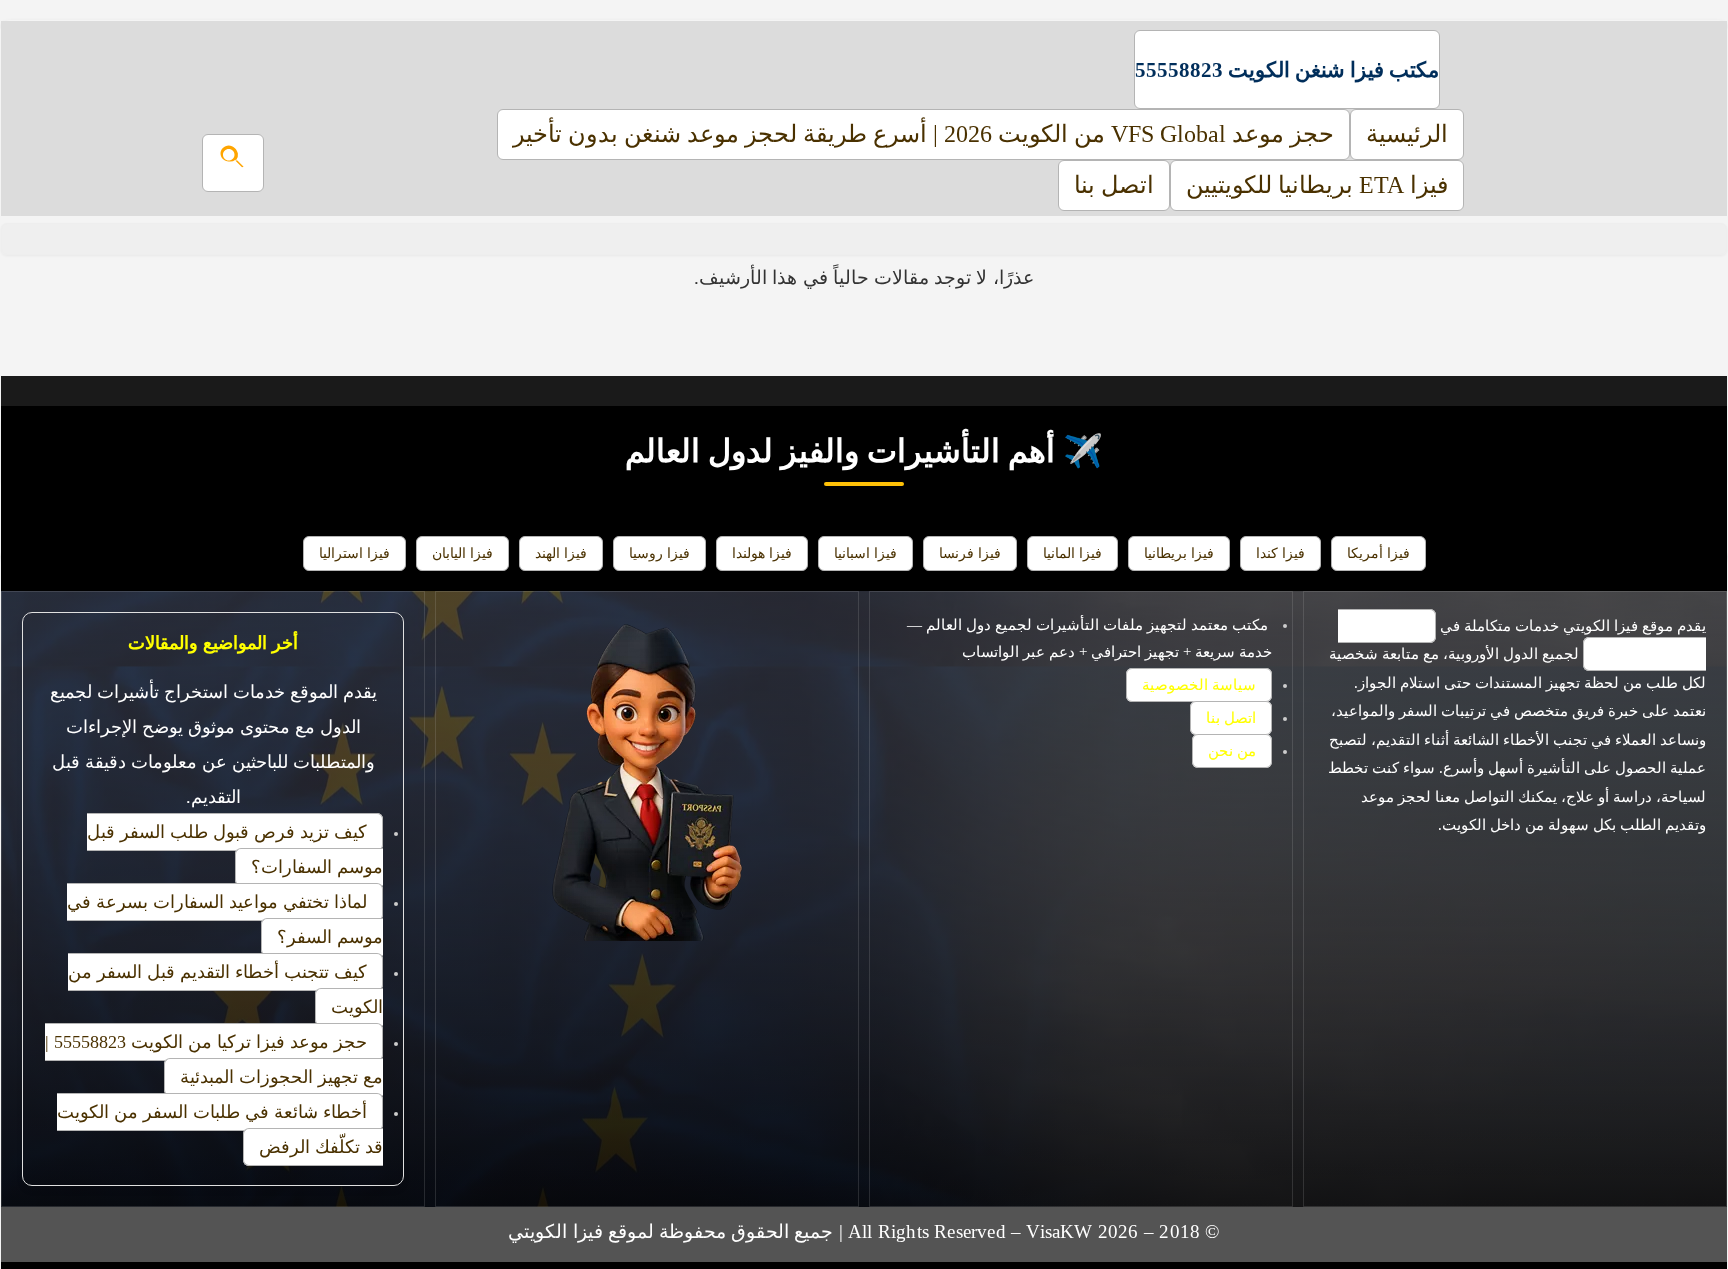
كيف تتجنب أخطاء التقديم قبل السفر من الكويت (225, 989)
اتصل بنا (1114, 185)
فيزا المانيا (1072, 553)
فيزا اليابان (462, 553)
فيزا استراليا (354, 553)
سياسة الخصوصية (1199, 685)
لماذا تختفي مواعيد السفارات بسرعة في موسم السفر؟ (225, 919)
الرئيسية (1407, 134)
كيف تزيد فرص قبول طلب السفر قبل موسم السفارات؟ (235, 849)
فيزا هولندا (762, 553)
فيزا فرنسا (970, 553)
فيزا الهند (561, 553)
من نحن (1232, 751)
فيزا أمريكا (1378, 553)
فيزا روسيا (659, 553)
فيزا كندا (1280, 553)
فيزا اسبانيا (865, 553)
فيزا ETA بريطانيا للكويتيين (1317, 185)
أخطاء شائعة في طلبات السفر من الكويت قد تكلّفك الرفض (220, 1129)
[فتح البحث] (233, 163)
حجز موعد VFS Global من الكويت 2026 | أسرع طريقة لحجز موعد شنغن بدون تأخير (923, 134)
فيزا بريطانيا (1179, 553)
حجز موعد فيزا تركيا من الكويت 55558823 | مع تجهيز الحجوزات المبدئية (214, 1059)
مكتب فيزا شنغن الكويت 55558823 (1287, 69)
